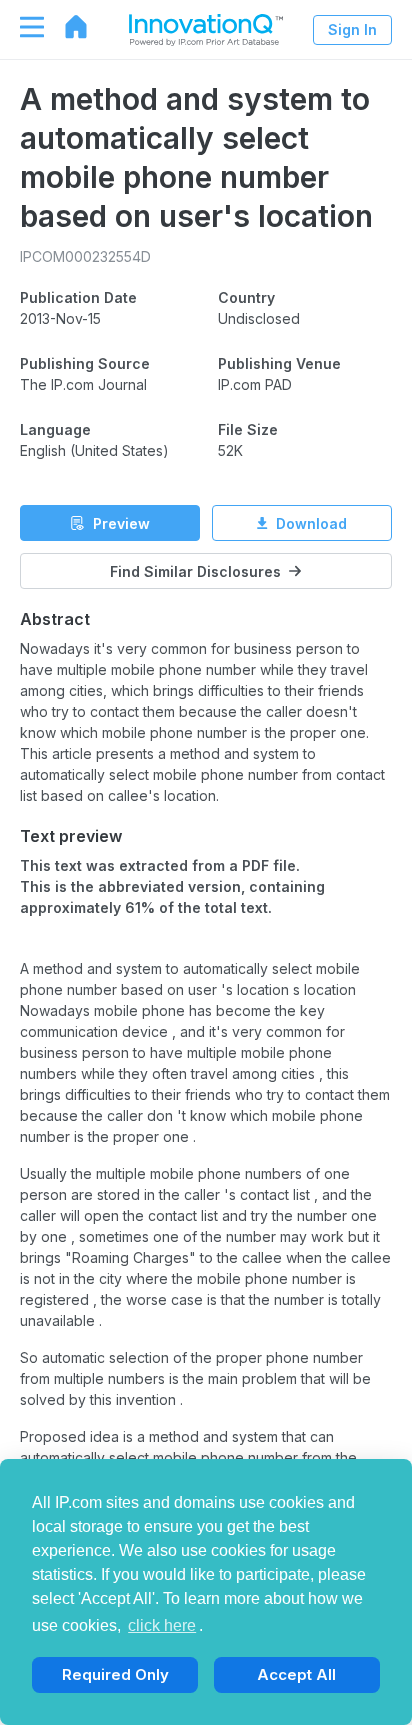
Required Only (115, 1674)
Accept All (296, 1674)
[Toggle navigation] (22, 27)
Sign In (352, 29)
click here (162, 1625)
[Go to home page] (66, 27)
